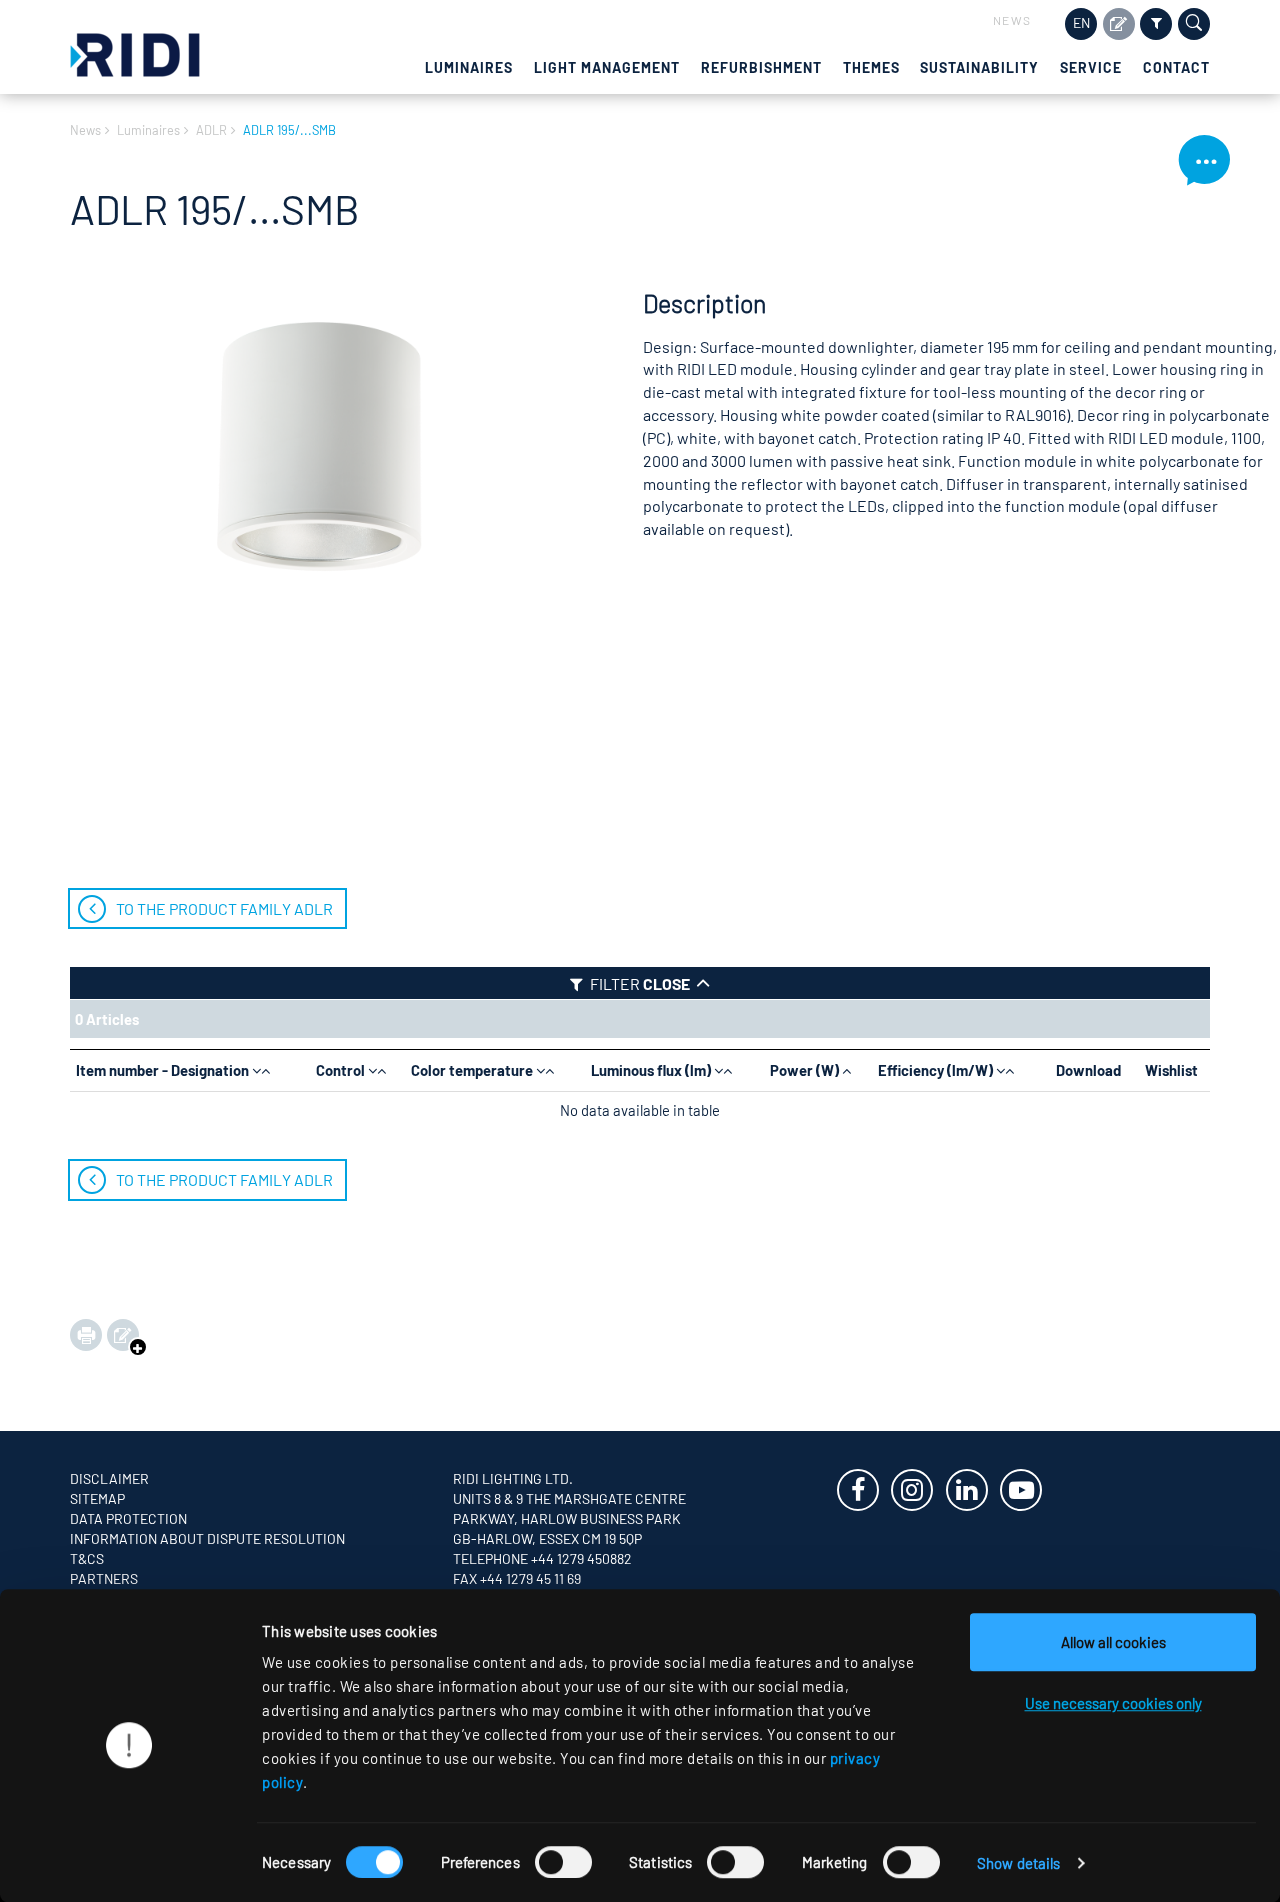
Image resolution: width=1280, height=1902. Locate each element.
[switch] (563, 1862)
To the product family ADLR (224, 908)
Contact (1176, 67)
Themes (871, 67)
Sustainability (979, 67)
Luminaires (469, 67)
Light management (607, 67)
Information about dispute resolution (207, 1538)
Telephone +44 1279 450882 (542, 1558)
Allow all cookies (1113, 1642)
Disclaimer (109, 1478)
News (1012, 20)
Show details (1018, 1863)
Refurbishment (761, 67)
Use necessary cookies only (1113, 1703)
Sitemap (97, 1498)
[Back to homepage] (135, 52)
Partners (104, 1578)
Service (1091, 67)
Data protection (128, 1518)
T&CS (87, 1558)
